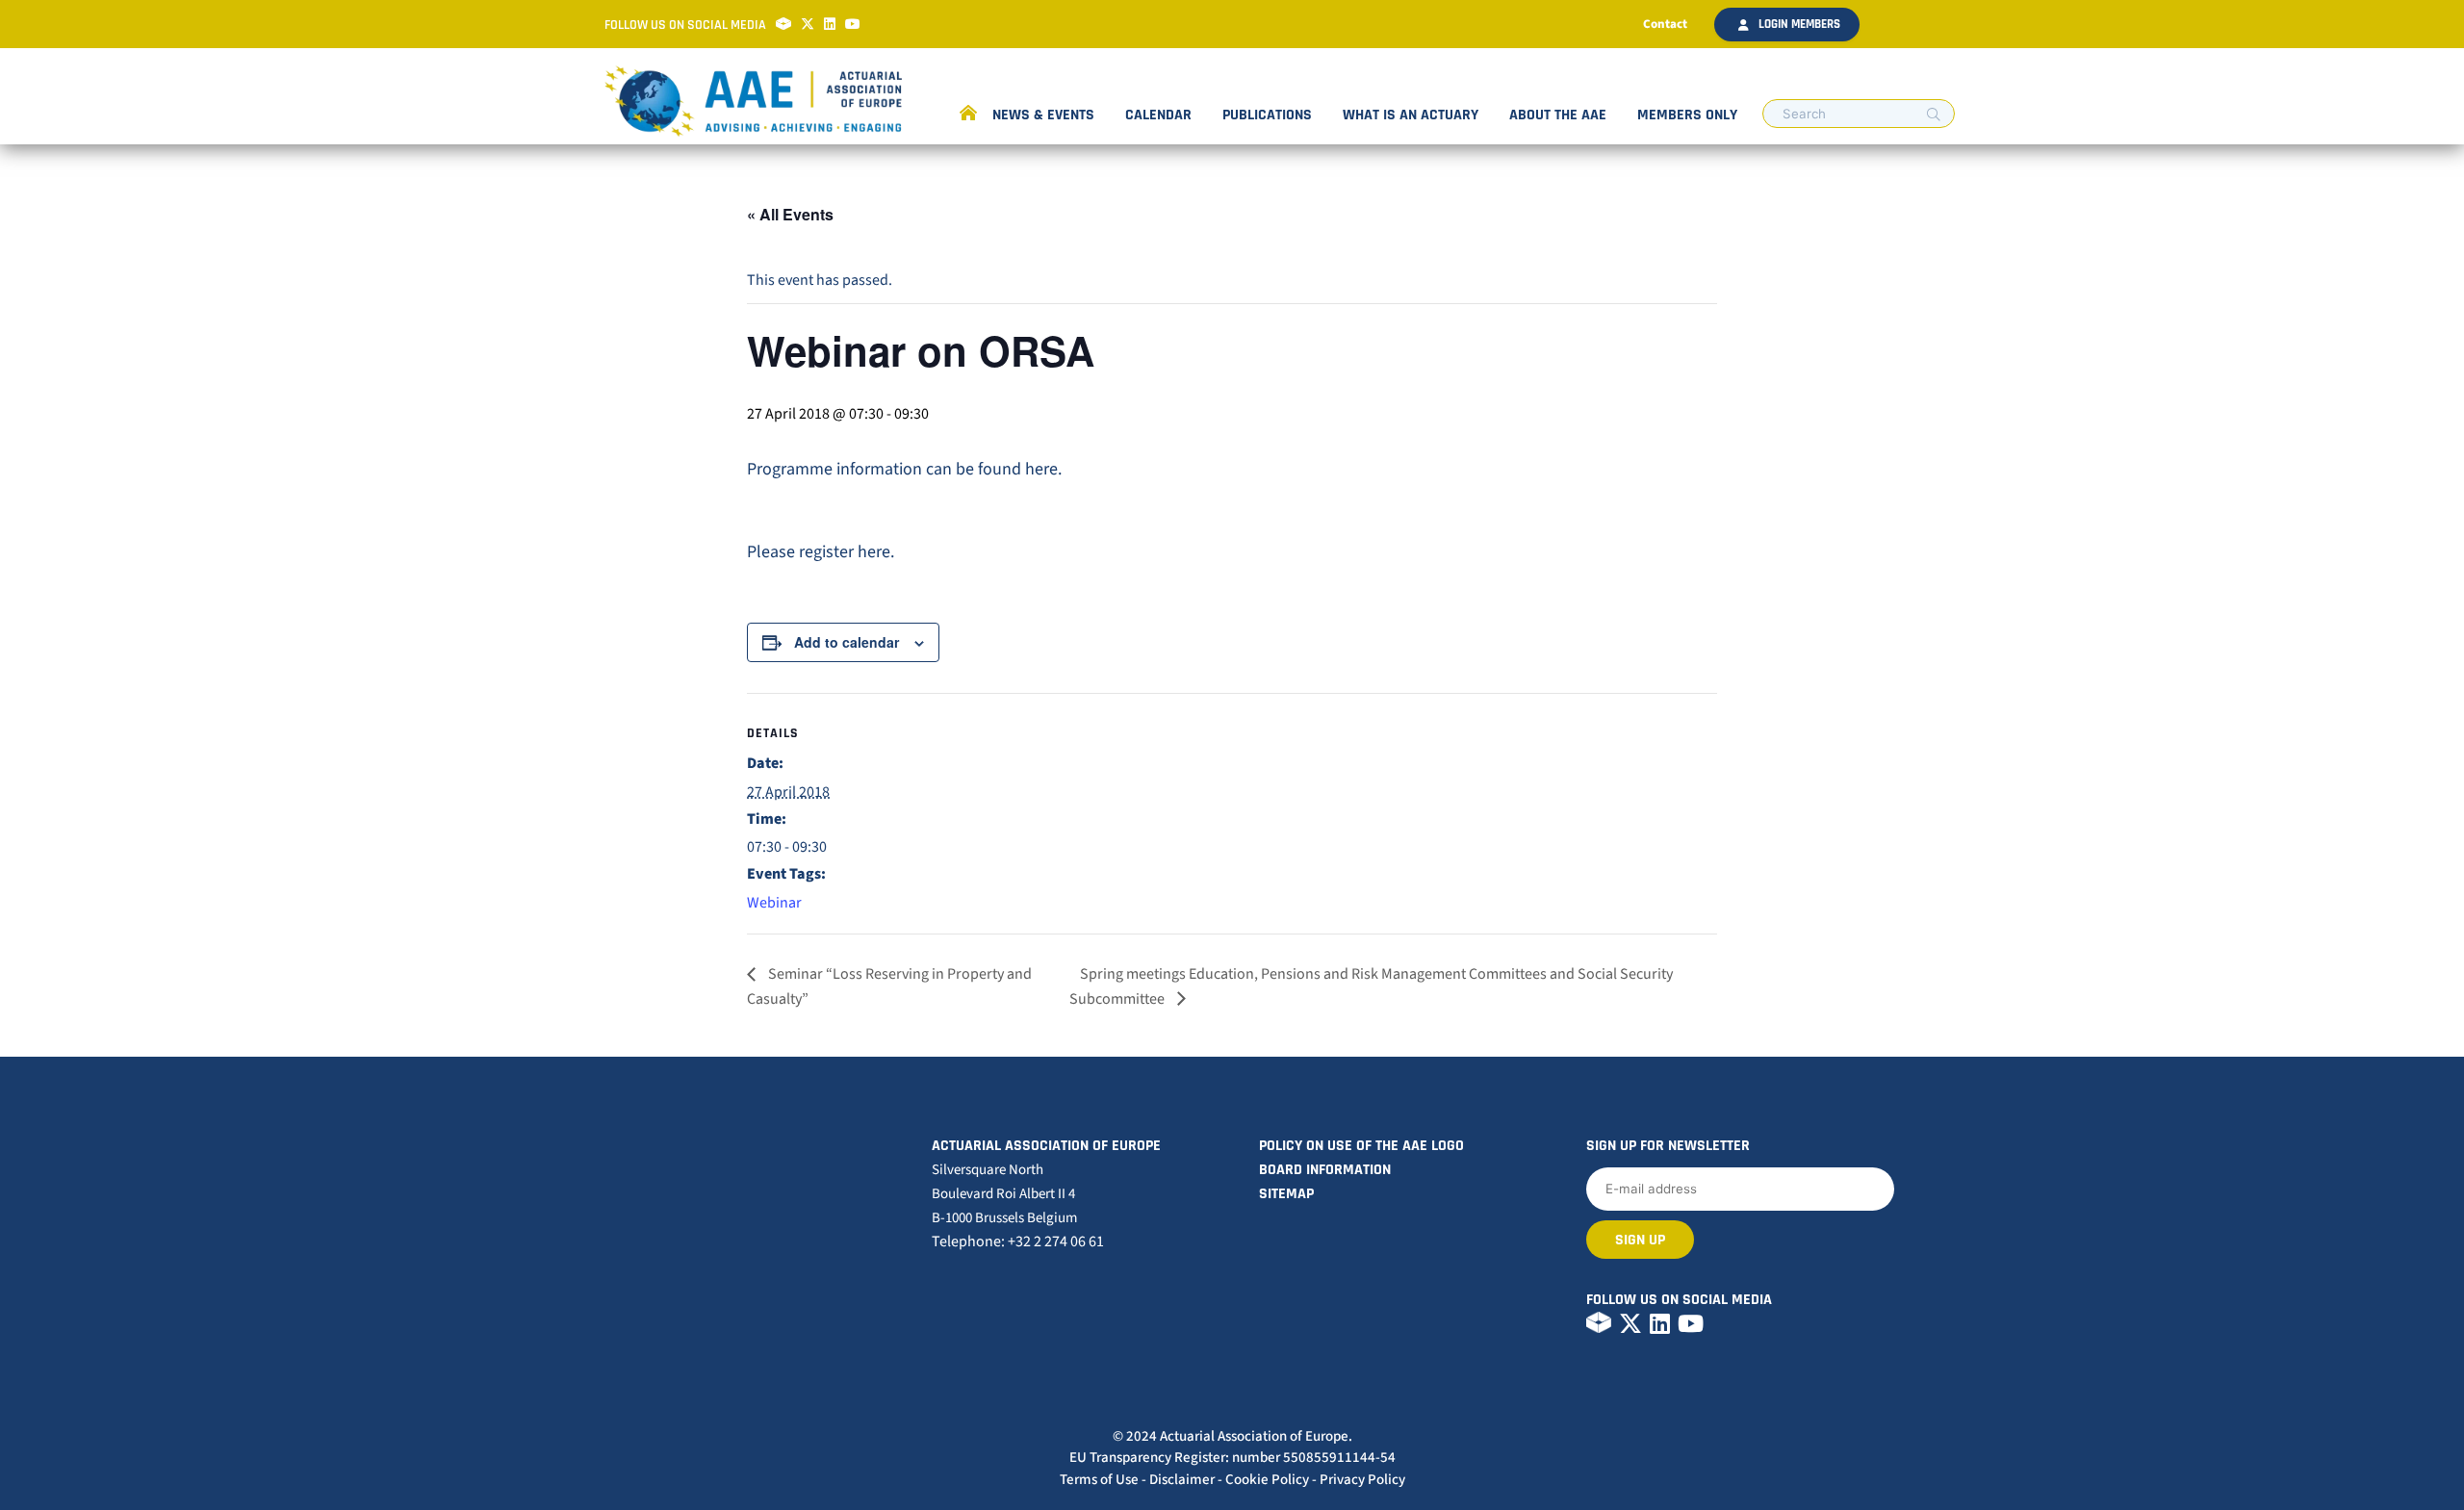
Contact (1665, 24)
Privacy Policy (1362, 1480)
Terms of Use (1099, 1480)
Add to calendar (847, 642)
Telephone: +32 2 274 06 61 (1018, 1241)
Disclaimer (1182, 1480)
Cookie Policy (1267, 1480)
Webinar (774, 903)
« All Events (790, 214)
